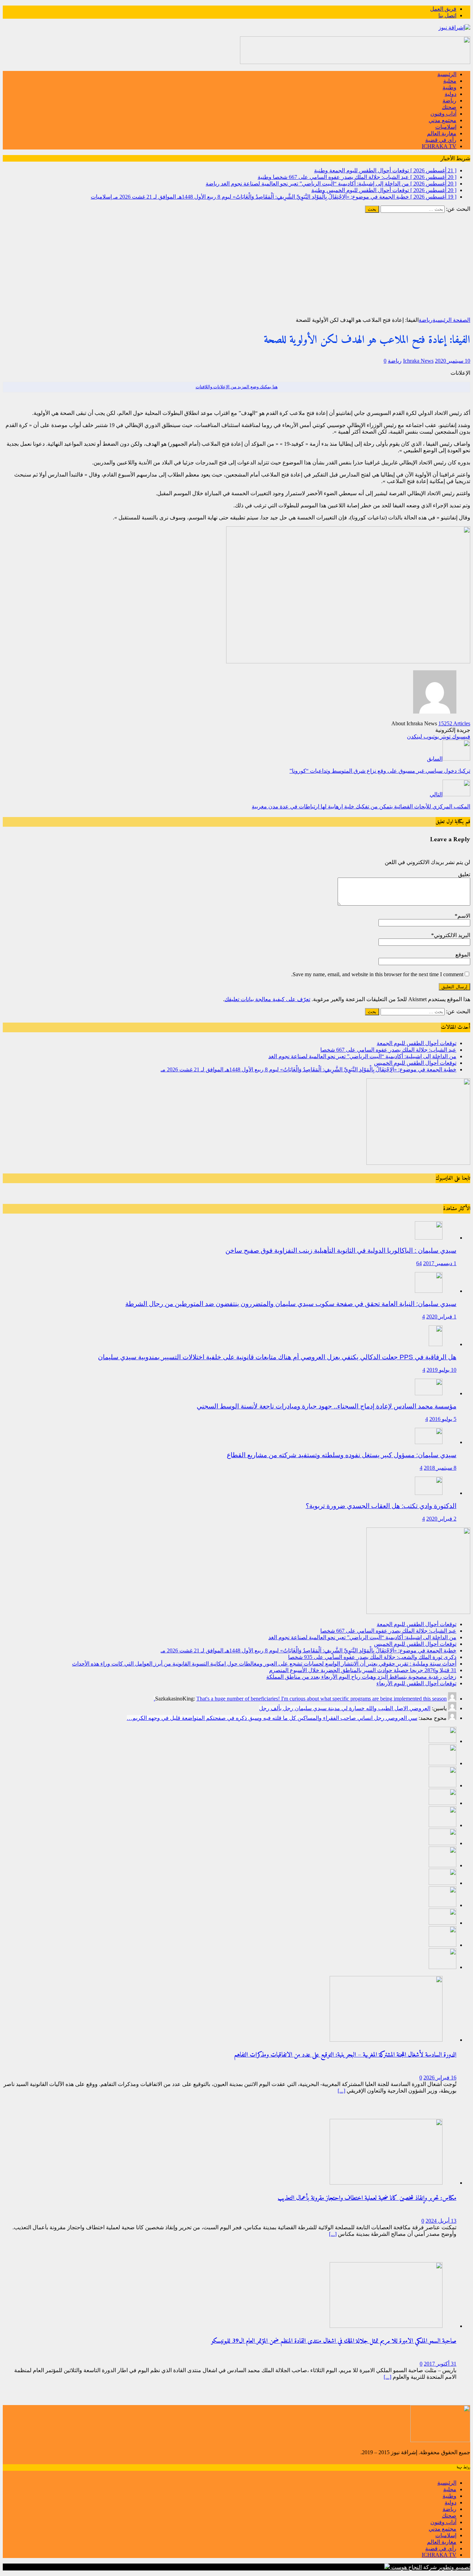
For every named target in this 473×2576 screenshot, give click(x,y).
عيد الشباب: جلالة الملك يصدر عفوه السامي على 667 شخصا (388, 1050)
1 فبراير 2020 (441, 1317)
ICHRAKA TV (439, 146)
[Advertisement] (237, 265)
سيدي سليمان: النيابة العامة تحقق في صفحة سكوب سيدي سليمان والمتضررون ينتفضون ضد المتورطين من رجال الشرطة (291, 1304)
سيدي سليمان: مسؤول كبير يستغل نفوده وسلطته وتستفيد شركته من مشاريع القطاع (342, 1455)
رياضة (449, 101)
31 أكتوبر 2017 (440, 2364)
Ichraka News (418, 361)
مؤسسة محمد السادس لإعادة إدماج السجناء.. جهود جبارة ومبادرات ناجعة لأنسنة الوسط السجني (327, 1406)
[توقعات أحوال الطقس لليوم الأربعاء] (443, 1923)
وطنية (449, 87)
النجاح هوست (406, 2567)
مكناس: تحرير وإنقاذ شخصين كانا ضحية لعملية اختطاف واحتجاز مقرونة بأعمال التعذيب (367, 2198)
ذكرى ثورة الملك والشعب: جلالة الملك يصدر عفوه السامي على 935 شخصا (372, 1657)
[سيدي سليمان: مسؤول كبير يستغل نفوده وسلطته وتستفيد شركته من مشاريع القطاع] (429, 1442)
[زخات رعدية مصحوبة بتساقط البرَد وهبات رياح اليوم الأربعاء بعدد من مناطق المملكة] (443, 1905)
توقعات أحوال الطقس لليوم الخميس (415, 1063)
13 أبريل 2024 (441, 2221)
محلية (450, 81)
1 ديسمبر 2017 (440, 1263)
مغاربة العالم (442, 133)
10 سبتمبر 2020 (453, 361)
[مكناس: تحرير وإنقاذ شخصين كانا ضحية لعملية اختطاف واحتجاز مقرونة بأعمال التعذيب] (386, 2183)
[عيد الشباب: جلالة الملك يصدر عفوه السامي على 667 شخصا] (443, 1763)
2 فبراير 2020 (441, 1519)
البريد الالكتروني (452, 935)
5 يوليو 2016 (443, 1419)
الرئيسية (447, 74)
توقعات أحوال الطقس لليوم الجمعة (417, 1043)
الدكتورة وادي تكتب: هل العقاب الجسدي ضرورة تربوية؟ (381, 1506)
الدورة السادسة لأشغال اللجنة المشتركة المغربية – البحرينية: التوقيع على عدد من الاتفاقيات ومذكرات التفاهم (345, 2055)
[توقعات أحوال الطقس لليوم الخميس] (443, 1803)
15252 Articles (454, 723)
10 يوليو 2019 (441, 1370)
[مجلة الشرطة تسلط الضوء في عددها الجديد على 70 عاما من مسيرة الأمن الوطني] (443, 1967)
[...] (341, 2091)
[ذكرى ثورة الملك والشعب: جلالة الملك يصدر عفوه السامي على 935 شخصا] (443, 1843)
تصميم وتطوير (454, 2567)
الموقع (463, 955)
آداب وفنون (443, 114)
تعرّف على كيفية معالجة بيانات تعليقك (267, 999)
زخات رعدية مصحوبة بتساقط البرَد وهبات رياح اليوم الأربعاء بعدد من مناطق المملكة (361, 1677)
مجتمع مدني (443, 120)
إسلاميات (446, 127)
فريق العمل (443, 9)
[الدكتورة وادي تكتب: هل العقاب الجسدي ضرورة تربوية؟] (429, 1493)
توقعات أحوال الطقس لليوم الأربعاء (416, 1683)
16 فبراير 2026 (440, 2078)
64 (419, 1263)
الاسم (464, 916)
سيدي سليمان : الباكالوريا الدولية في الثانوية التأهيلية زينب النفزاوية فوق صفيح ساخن (341, 1250)
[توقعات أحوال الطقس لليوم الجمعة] (443, 1741)
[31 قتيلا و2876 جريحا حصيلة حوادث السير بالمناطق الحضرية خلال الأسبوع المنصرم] (443, 1883)
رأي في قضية (441, 140)
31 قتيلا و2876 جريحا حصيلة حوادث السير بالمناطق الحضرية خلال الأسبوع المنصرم (363, 1670)
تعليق (464, 874)
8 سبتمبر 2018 (440, 1468)
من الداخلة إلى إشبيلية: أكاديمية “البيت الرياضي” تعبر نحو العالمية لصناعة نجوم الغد (362, 1056)
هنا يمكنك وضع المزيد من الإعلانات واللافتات (237, 387)
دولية (450, 94)
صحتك (449, 107)
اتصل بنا (447, 15)
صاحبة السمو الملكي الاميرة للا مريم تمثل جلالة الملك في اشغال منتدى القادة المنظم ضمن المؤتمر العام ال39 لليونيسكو (334, 2341)
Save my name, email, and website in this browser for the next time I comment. (377, 974)
